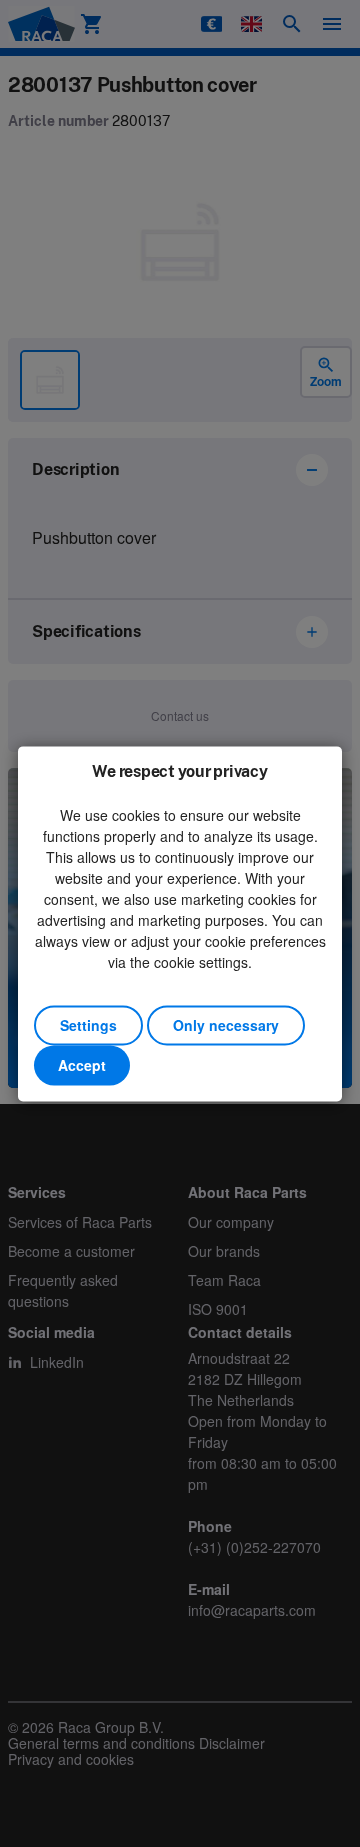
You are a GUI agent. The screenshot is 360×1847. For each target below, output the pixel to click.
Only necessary (226, 1025)
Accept (82, 1065)
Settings (88, 1025)
